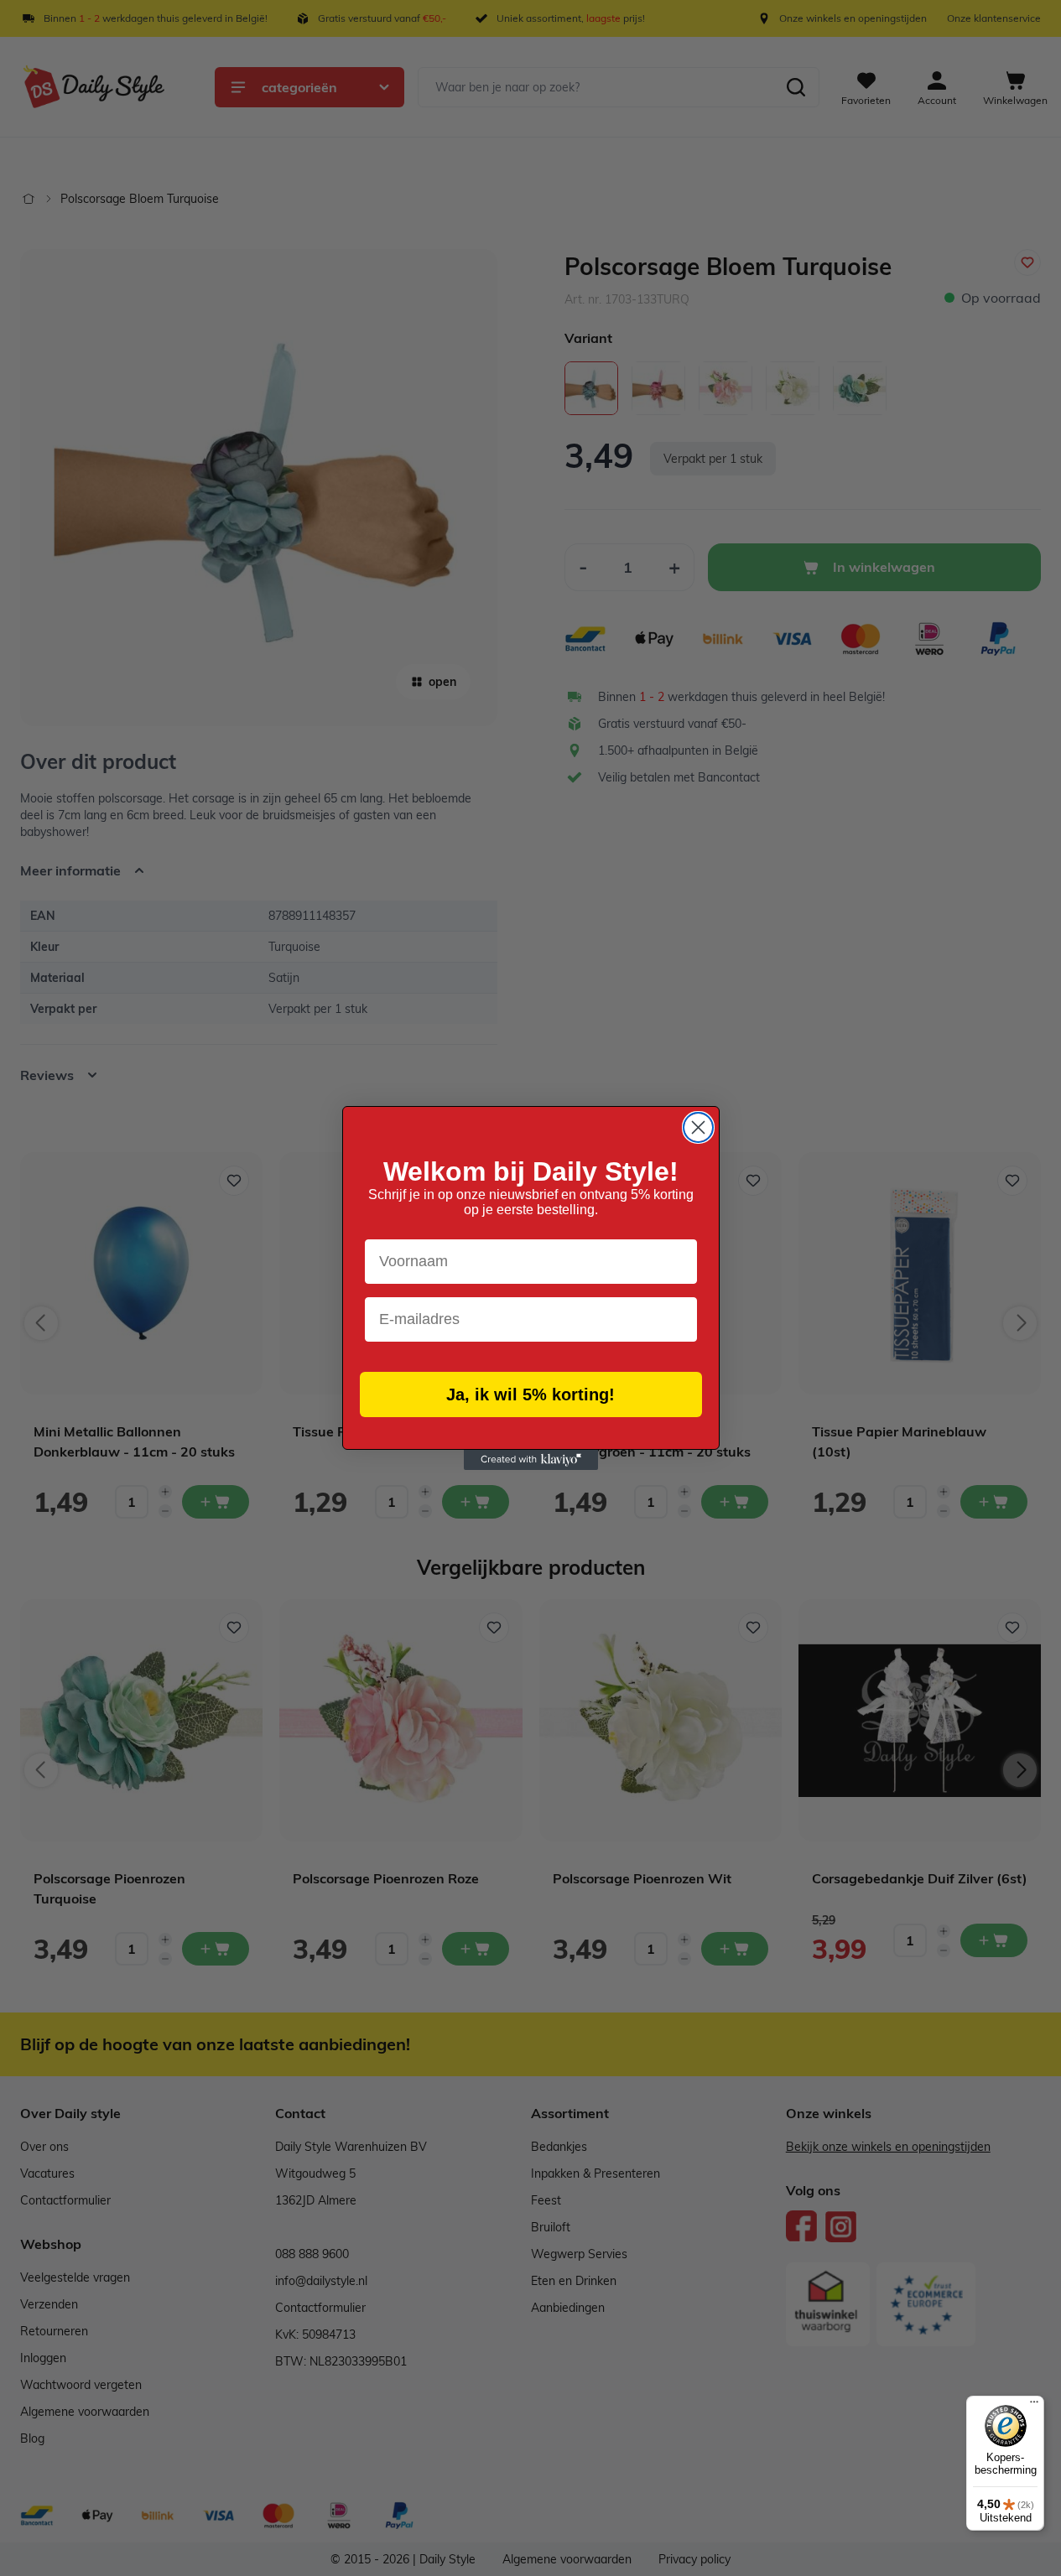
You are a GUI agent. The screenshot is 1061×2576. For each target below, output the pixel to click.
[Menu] (1034, 2406)
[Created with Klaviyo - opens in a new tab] (531, 1460)
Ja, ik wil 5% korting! (530, 1394)
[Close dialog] (698, 1127)
